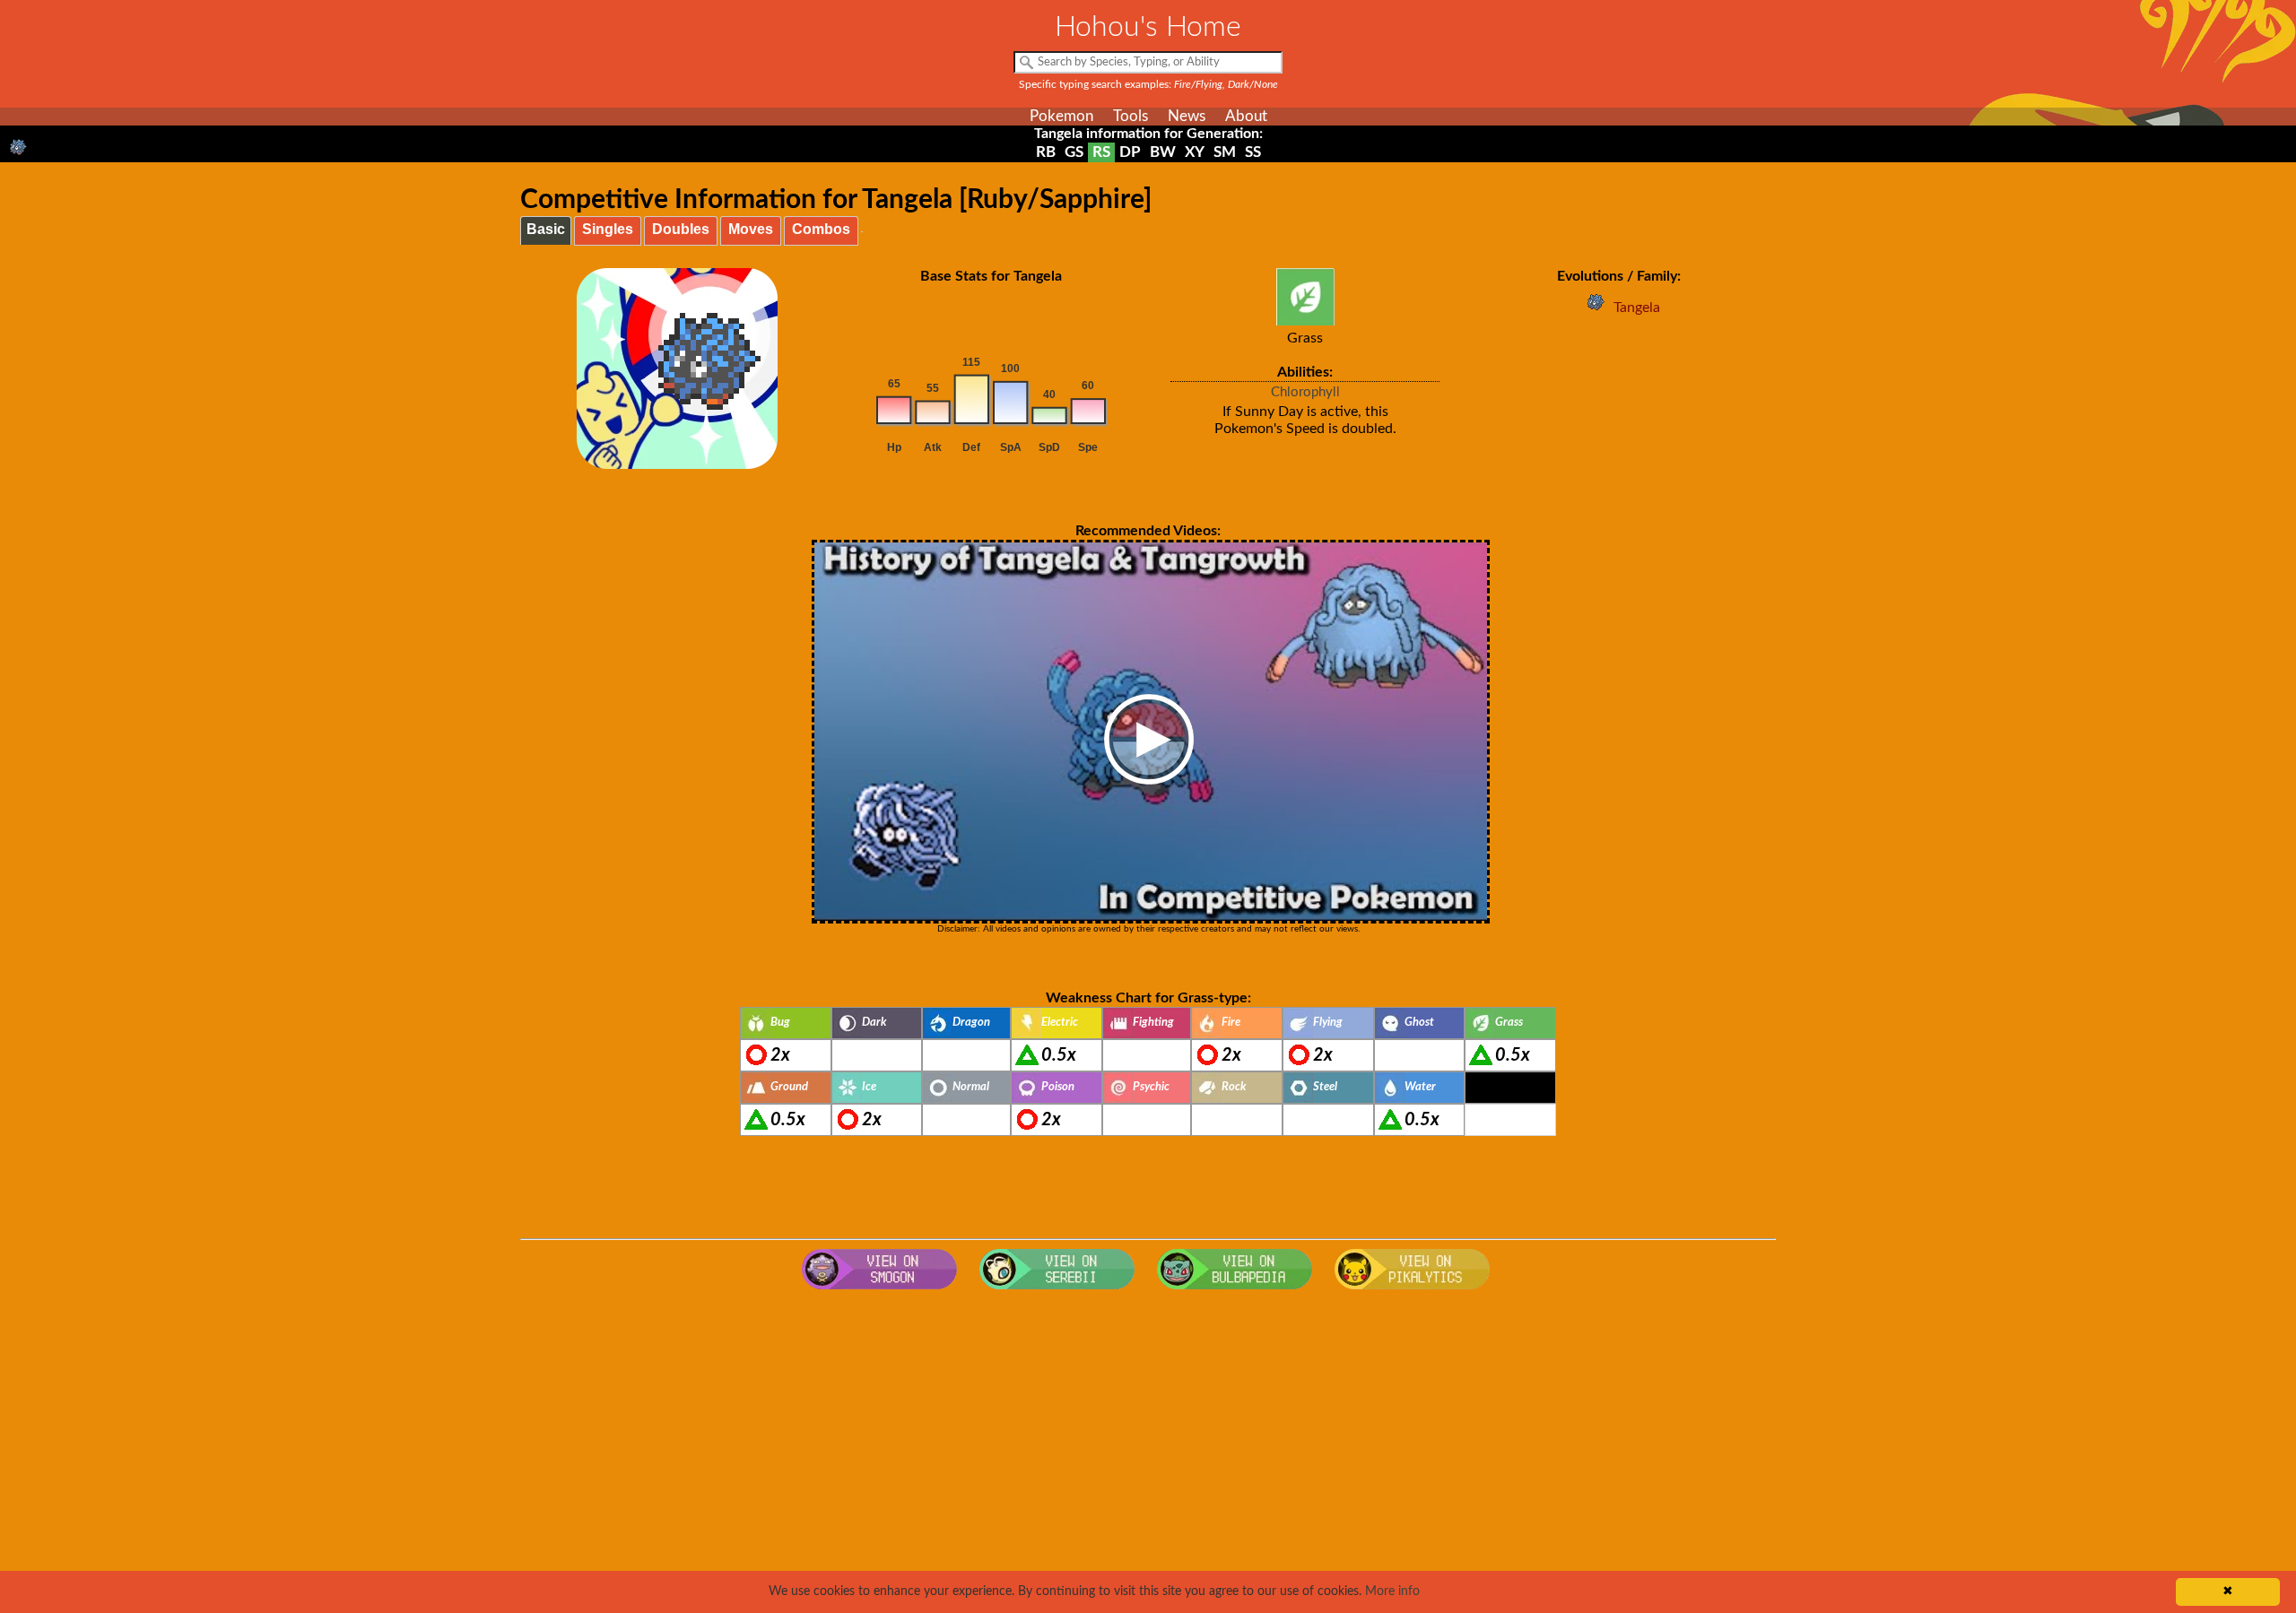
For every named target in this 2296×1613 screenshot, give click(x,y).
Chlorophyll (1305, 392)
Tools (1131, 116)
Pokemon (1061, 116)
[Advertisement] (1148, 1442)
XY (1195, 152)
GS (1074, 152)
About (1246, 116)
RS (1101, 152)
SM (1225, 152)
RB (1046, 152)
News (1187, 116)
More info (1392, 1591)
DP (1130, 152)
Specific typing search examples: (1148, 84)
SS (1253, 152)
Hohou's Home (1148, 27)
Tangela (1637, 308)
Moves (751, 229)
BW (1163, 152)
